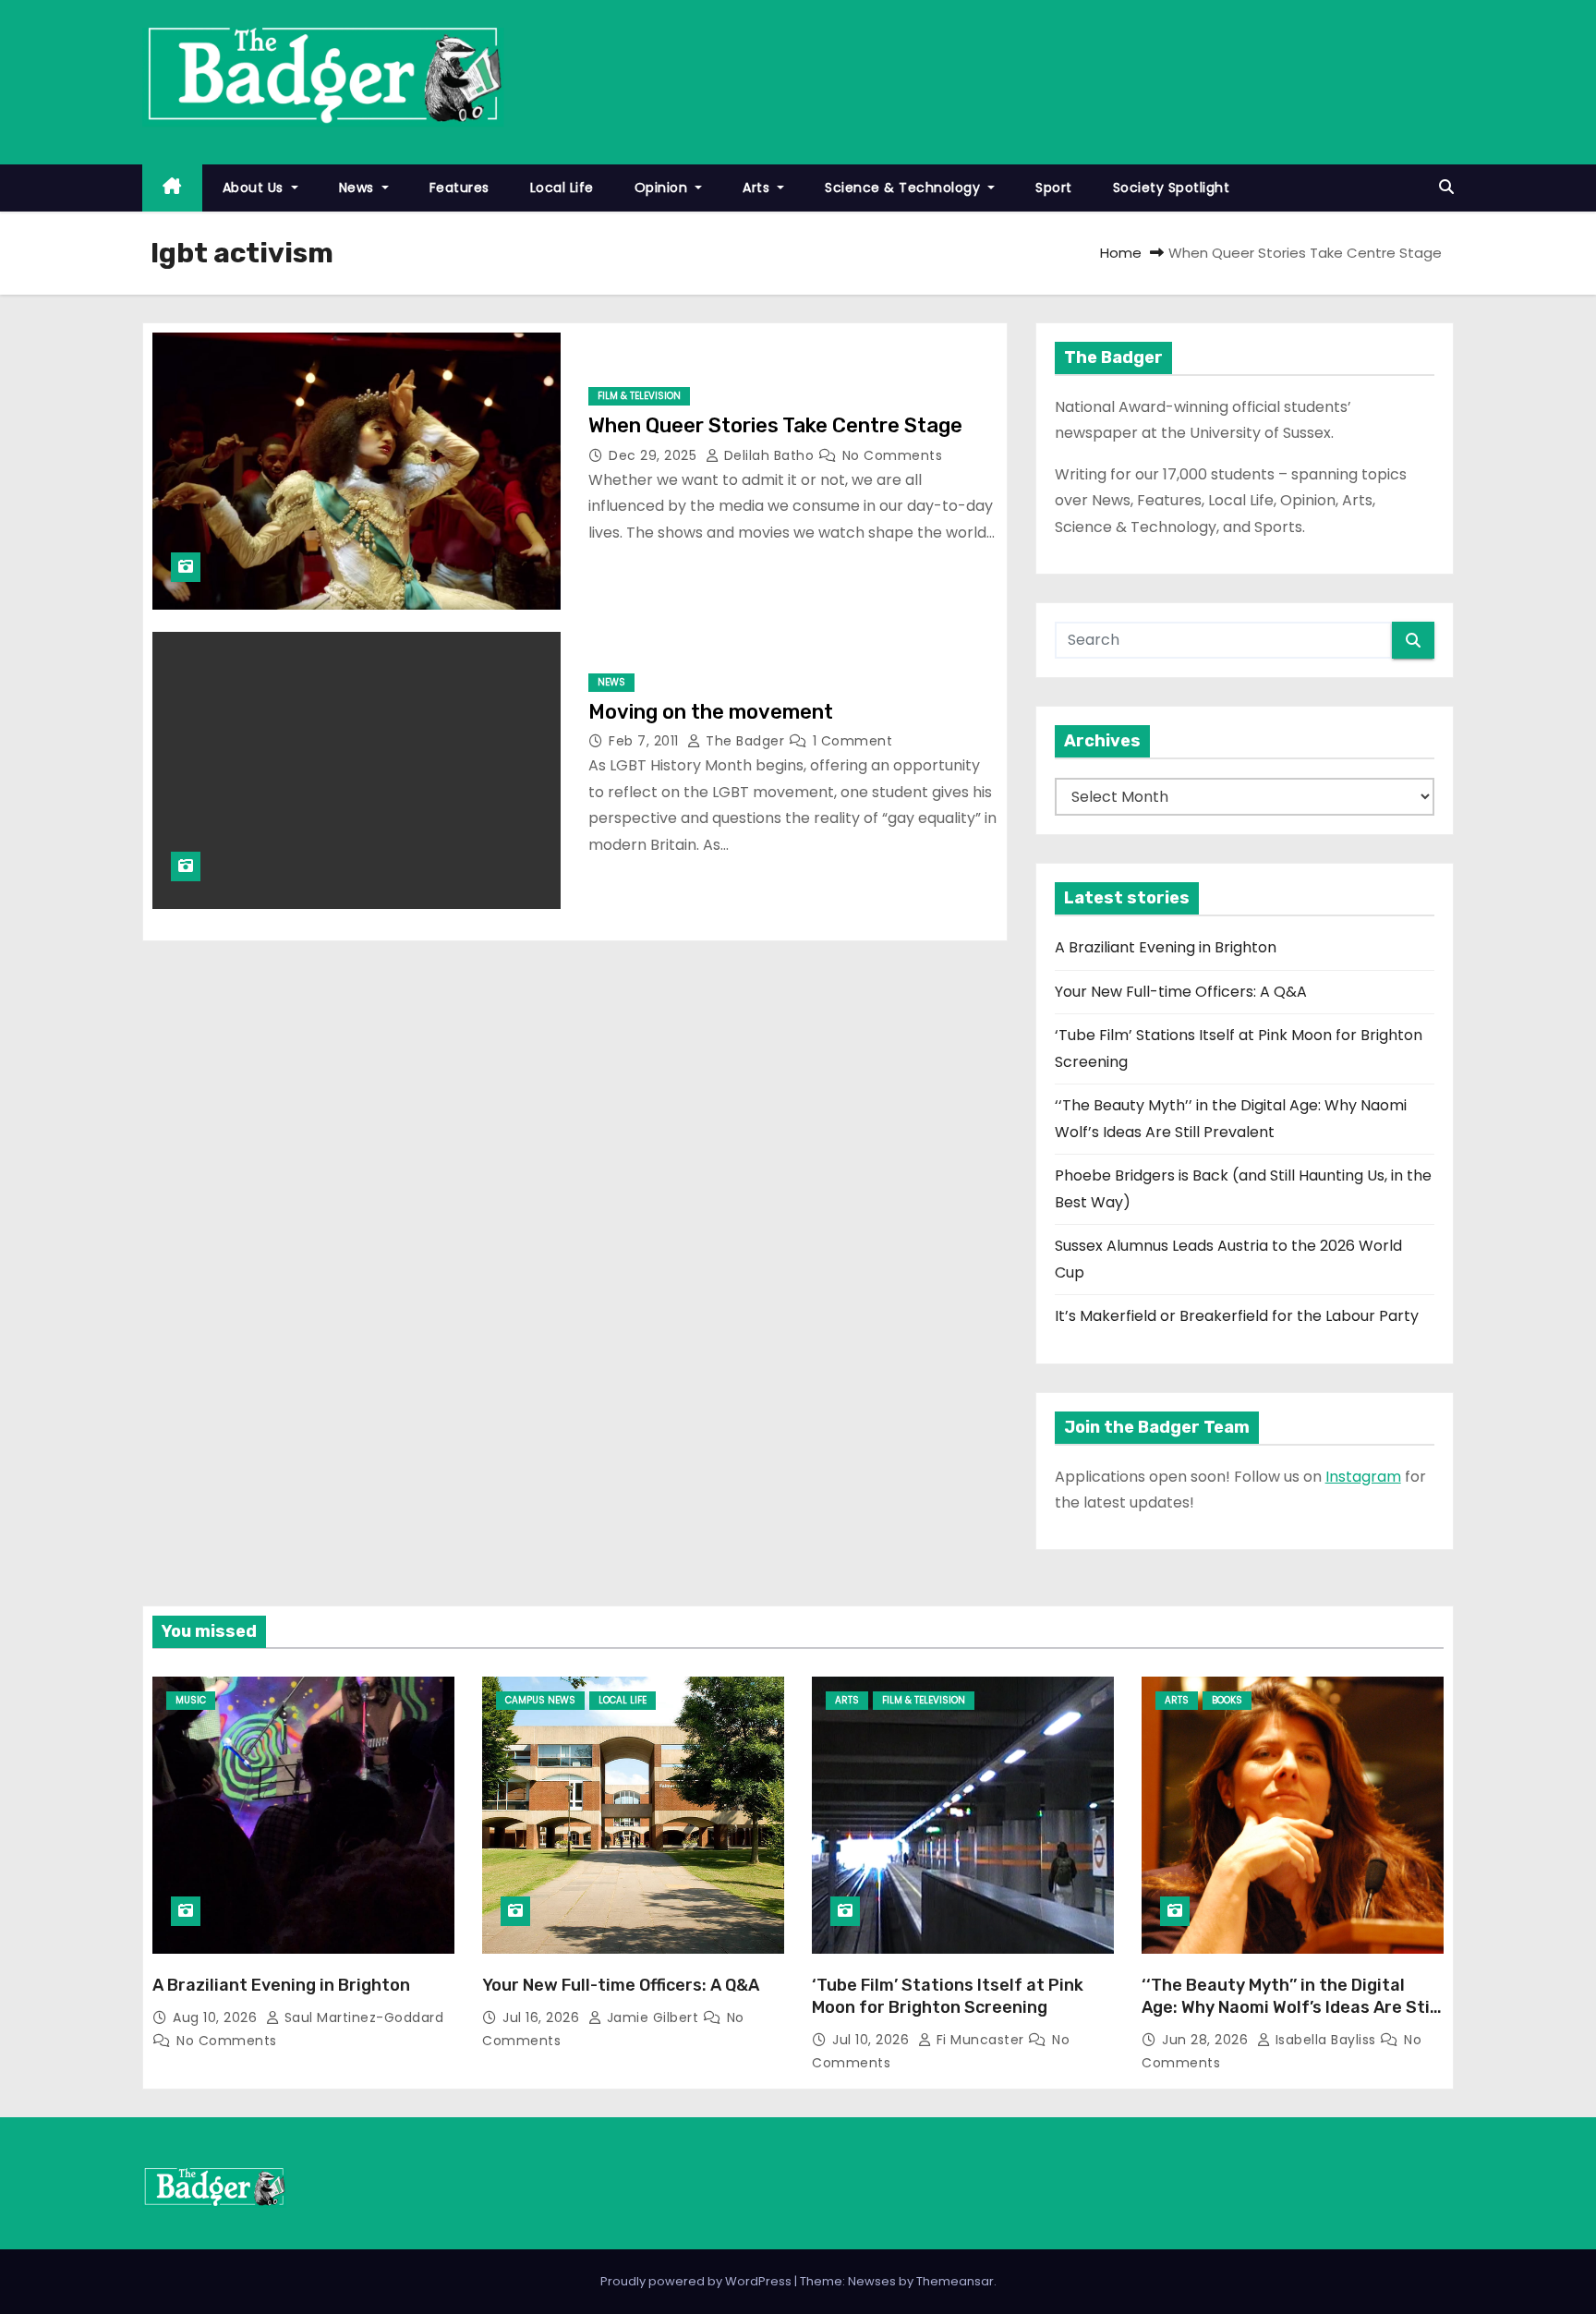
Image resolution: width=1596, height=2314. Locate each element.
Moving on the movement (711, 712)
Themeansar (955, 2281)
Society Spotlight (1172, 188)
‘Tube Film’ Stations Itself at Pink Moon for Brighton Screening (948, 1996)
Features (459, 188)
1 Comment (853, 741)
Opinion (663, 188)
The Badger (745, 741)
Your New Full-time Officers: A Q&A (1181, 992)
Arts (758, 188)
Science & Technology (905, 188)
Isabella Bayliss (1325, 2040)
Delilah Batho (769, 455)
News (359, 188)
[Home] (172, 188)
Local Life (562, 188)
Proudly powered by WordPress (697, 2281)
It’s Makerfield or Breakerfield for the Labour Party (1237, 1316)
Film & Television (639, 396)
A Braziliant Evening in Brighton (1166, 947)
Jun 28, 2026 (1207, 2040)
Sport (1054, 188)
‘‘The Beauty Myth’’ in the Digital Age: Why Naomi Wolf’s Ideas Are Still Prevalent (1290, 2007)
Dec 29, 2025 (655, 455)
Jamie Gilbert (653, 2017)
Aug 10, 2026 (217, 2017)
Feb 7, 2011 (646, 741)
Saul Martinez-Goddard (362, 2017)
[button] (1446, 187)
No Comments (893, 455)
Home (1121, 253)
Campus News (540, 1700)
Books (1227, 1700)
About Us (255, 188)
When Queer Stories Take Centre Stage (778, 425)
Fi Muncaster (980, 2040)
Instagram (1363, 1477)
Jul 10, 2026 (873, 2040)
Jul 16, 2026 (543, 2017)
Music (191, 1700)
